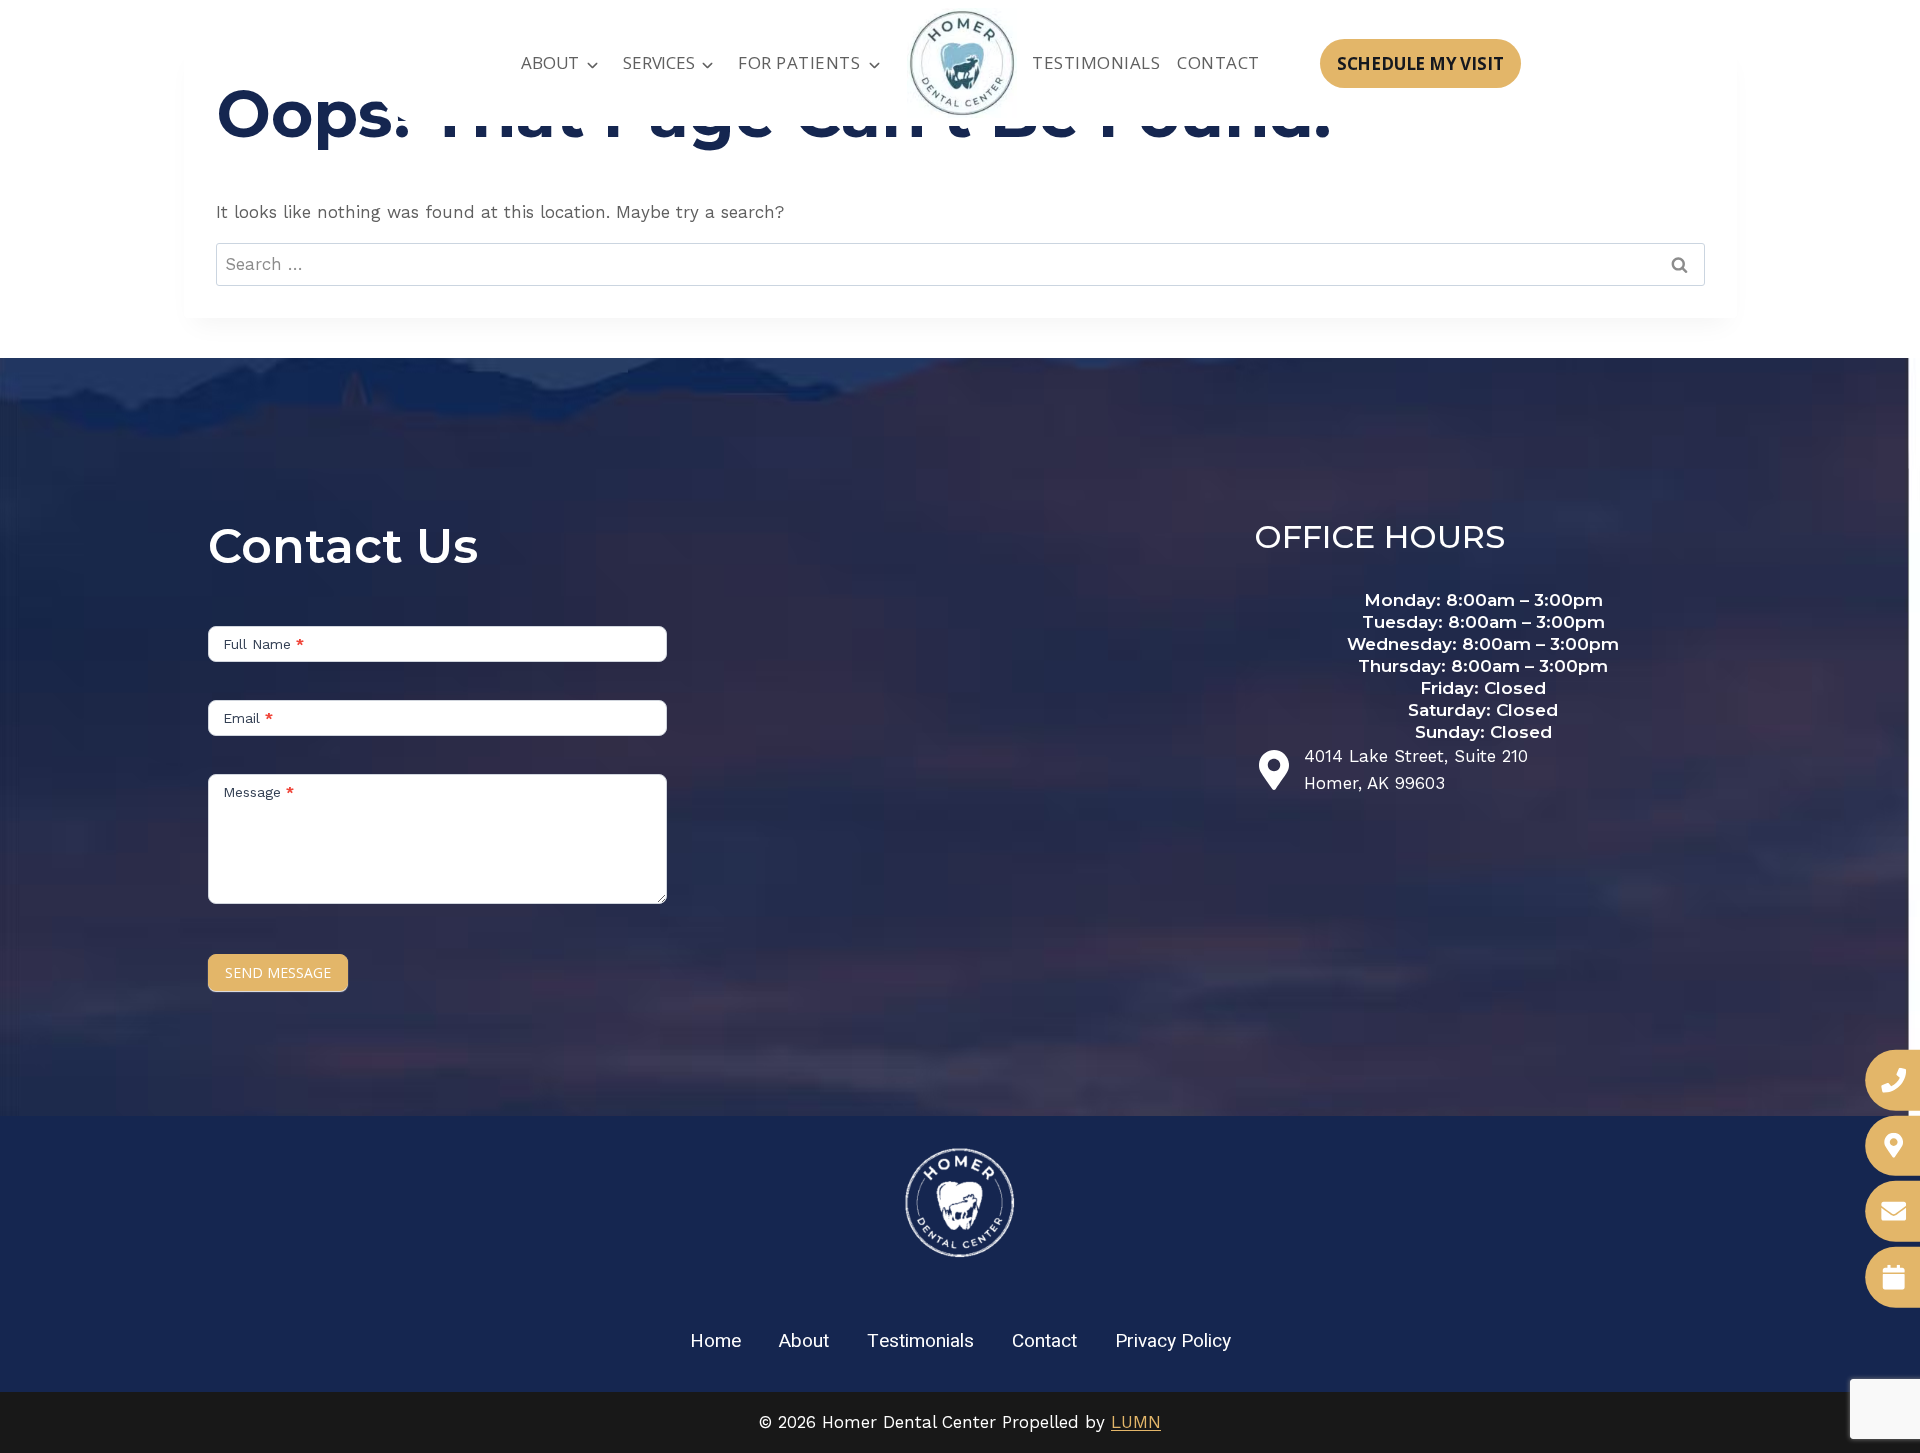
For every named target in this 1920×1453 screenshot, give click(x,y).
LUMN (1136, 1422)
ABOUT (550, 62)
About (804, 1341)
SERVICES (658, 62)
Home (715, 1341)
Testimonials (1096, 62)
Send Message (278, 972)
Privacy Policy (1173, 1341)
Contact (1218, 62)
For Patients (799, 62)
